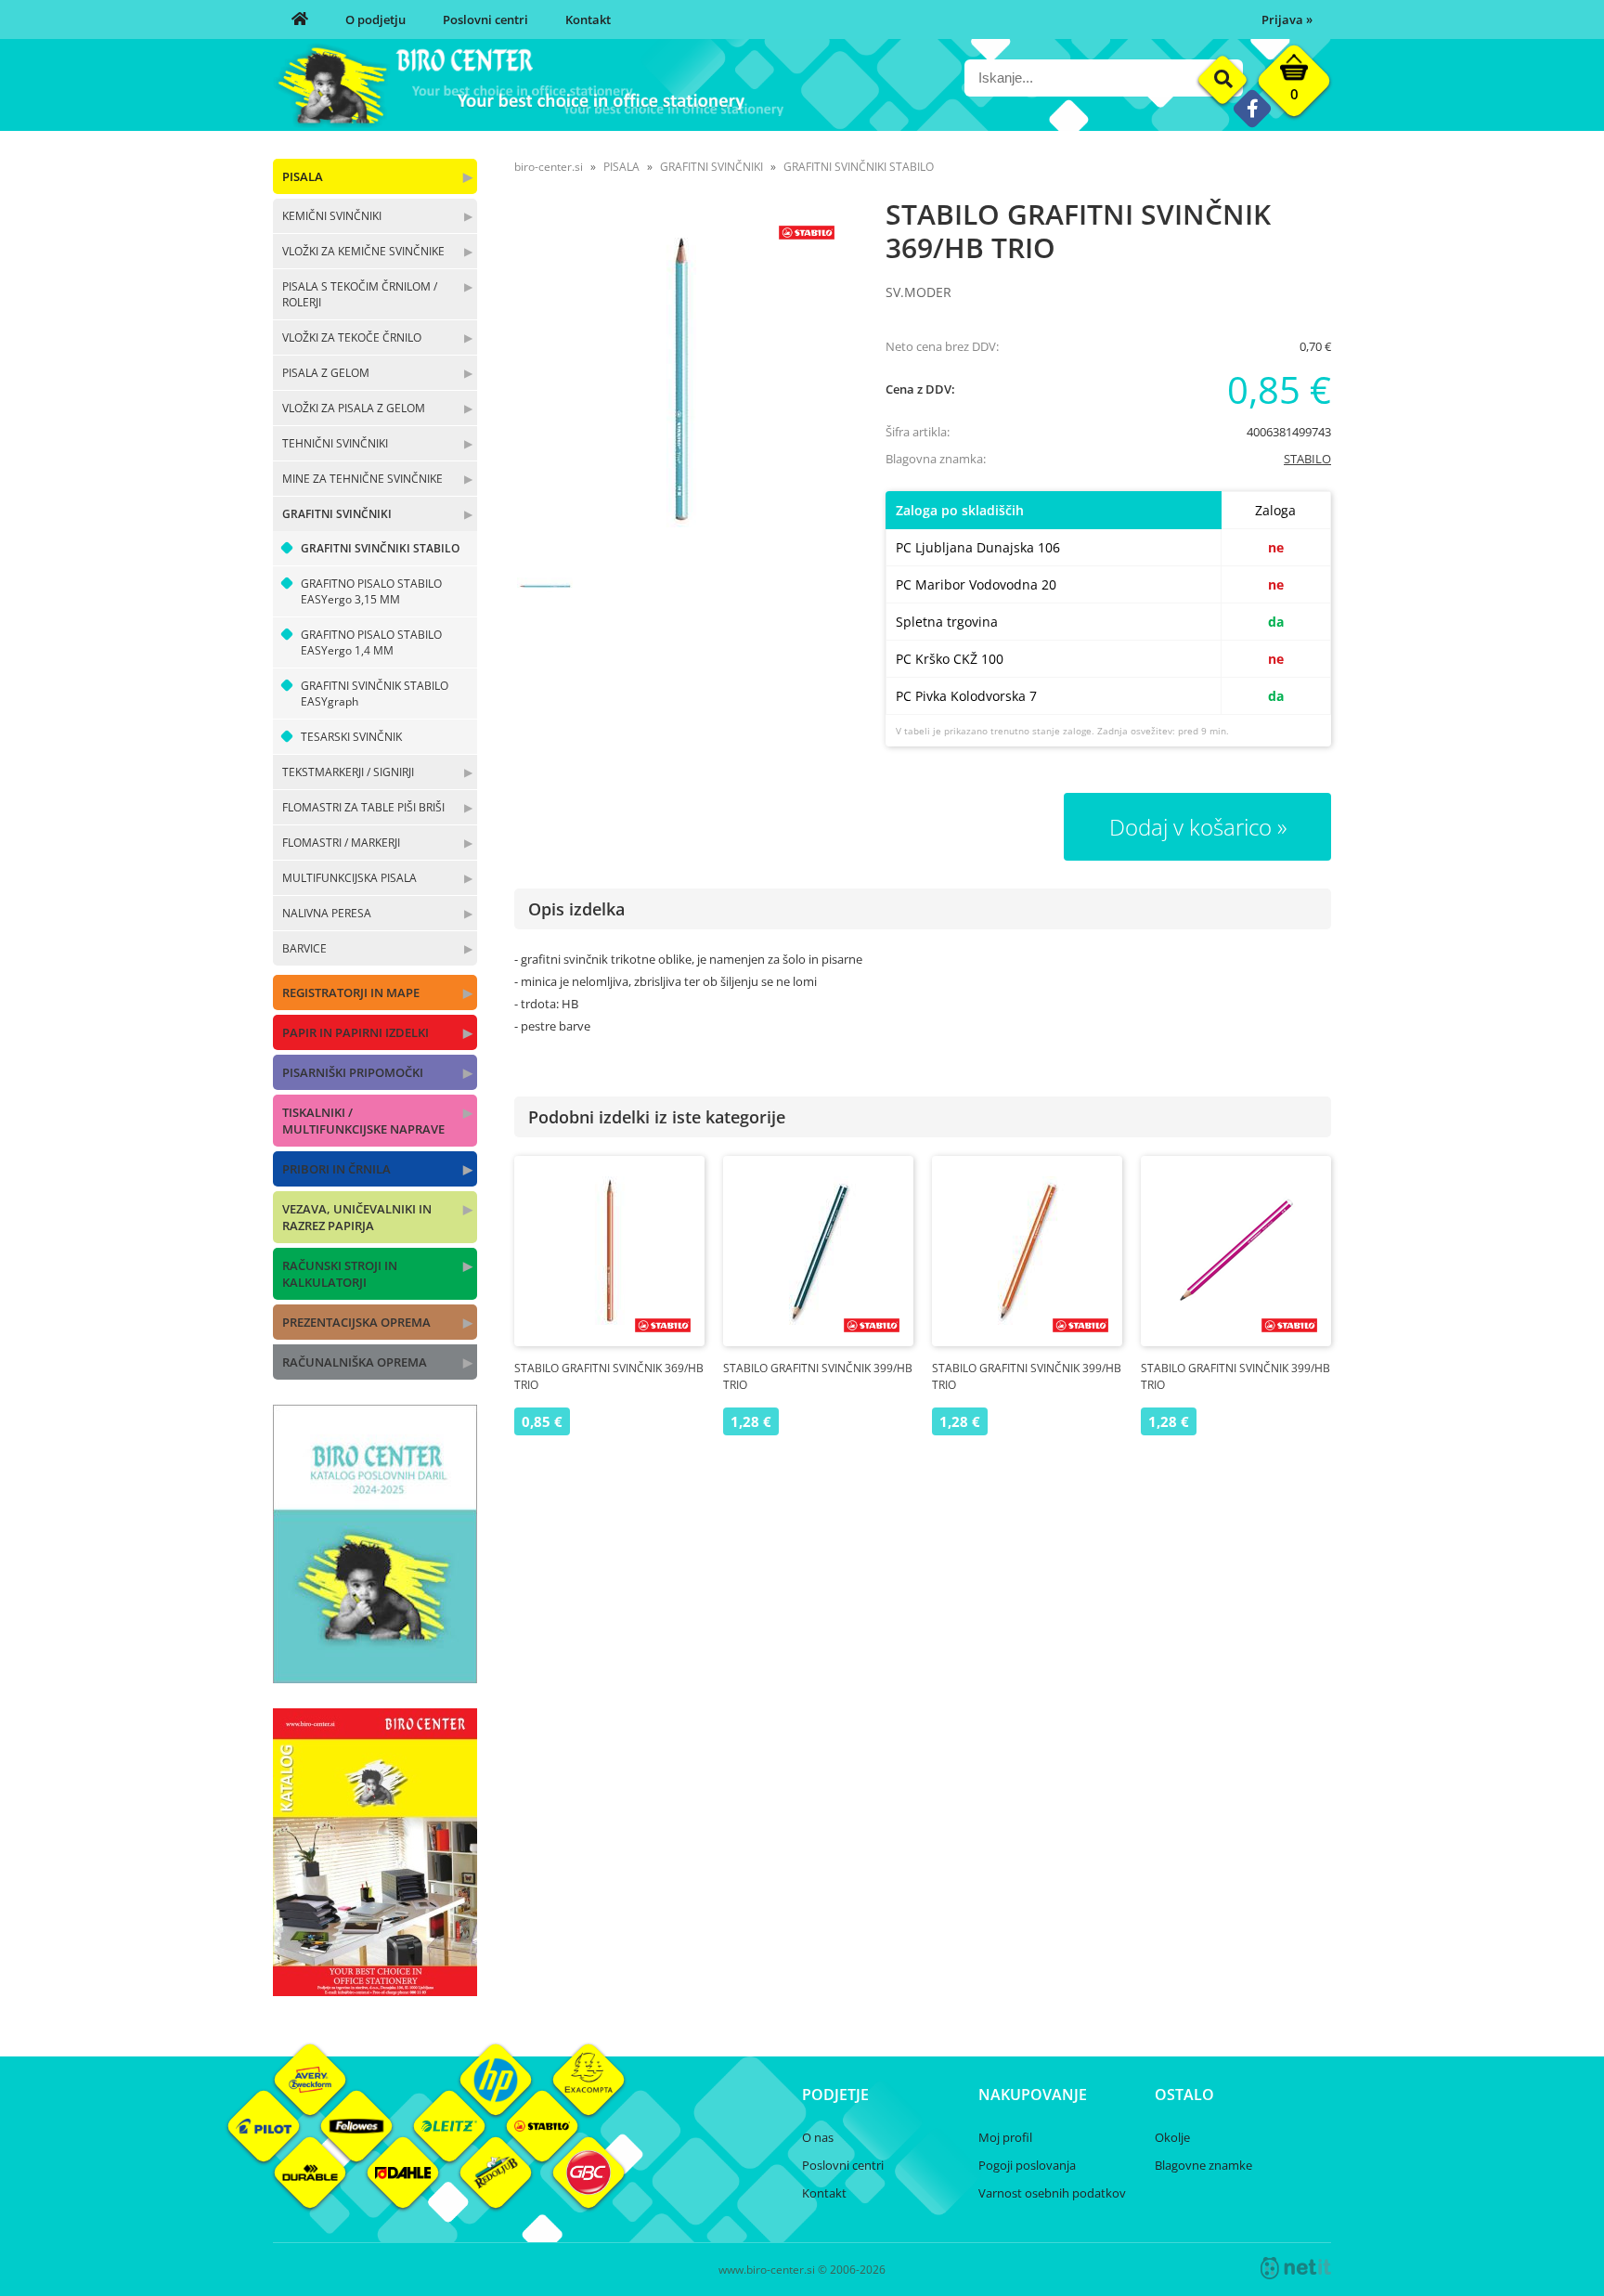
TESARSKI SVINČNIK (351, 737)
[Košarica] (1294, 85)
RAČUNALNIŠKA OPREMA (355, 1362)
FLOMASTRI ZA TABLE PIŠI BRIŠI (363, 807)
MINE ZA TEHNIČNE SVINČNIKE (362, 479)
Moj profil (1005, 2137)
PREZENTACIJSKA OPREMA (356, 1322)
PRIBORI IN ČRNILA (336, 1169)
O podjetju (375, 19)
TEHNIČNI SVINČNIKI (335, 443)
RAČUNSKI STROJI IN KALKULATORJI (340, 1274)
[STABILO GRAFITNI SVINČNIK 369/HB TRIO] (681, 379)
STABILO (1307, 459)
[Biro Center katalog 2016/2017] (375, 1991)
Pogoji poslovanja (1027, 2165)
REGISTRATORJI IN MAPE (351, 992)
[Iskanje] (1223, 80)
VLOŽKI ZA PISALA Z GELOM (354, 408)
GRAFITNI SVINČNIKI (337, 514)
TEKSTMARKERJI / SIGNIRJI (348, 772)
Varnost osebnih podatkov (1052, 2193)
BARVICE (304, 948)
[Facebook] (1252, 108)
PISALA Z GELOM (326, 373)
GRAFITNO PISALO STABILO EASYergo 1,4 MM (371, 642)
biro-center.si (549, 167)
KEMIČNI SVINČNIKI (332, 216)
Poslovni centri (485, 19)
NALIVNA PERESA (327, 913)
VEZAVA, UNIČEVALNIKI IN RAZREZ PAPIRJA (357, 1217)
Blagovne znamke (1203, 2165)
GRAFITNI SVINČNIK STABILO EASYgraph (375, 694)
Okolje (1172, 2137)
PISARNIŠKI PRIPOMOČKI (353, 1072)
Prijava (1287, 19)
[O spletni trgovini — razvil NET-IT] (1296, 2268)
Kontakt (588, 19)
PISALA (303, 176)
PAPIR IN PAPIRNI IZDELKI (356, 1032)
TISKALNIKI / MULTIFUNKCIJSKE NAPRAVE (363, 1121)
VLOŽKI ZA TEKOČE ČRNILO (352, 337)
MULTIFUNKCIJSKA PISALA (349, 878)
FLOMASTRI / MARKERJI (341, 843)
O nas (818, 2137)
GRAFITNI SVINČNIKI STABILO (380, 548)
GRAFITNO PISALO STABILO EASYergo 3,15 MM (371, 591)
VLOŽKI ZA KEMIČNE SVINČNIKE (363, 251)
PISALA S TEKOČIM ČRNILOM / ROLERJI (360, 294)
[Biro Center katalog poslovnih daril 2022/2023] (375, 1678)
